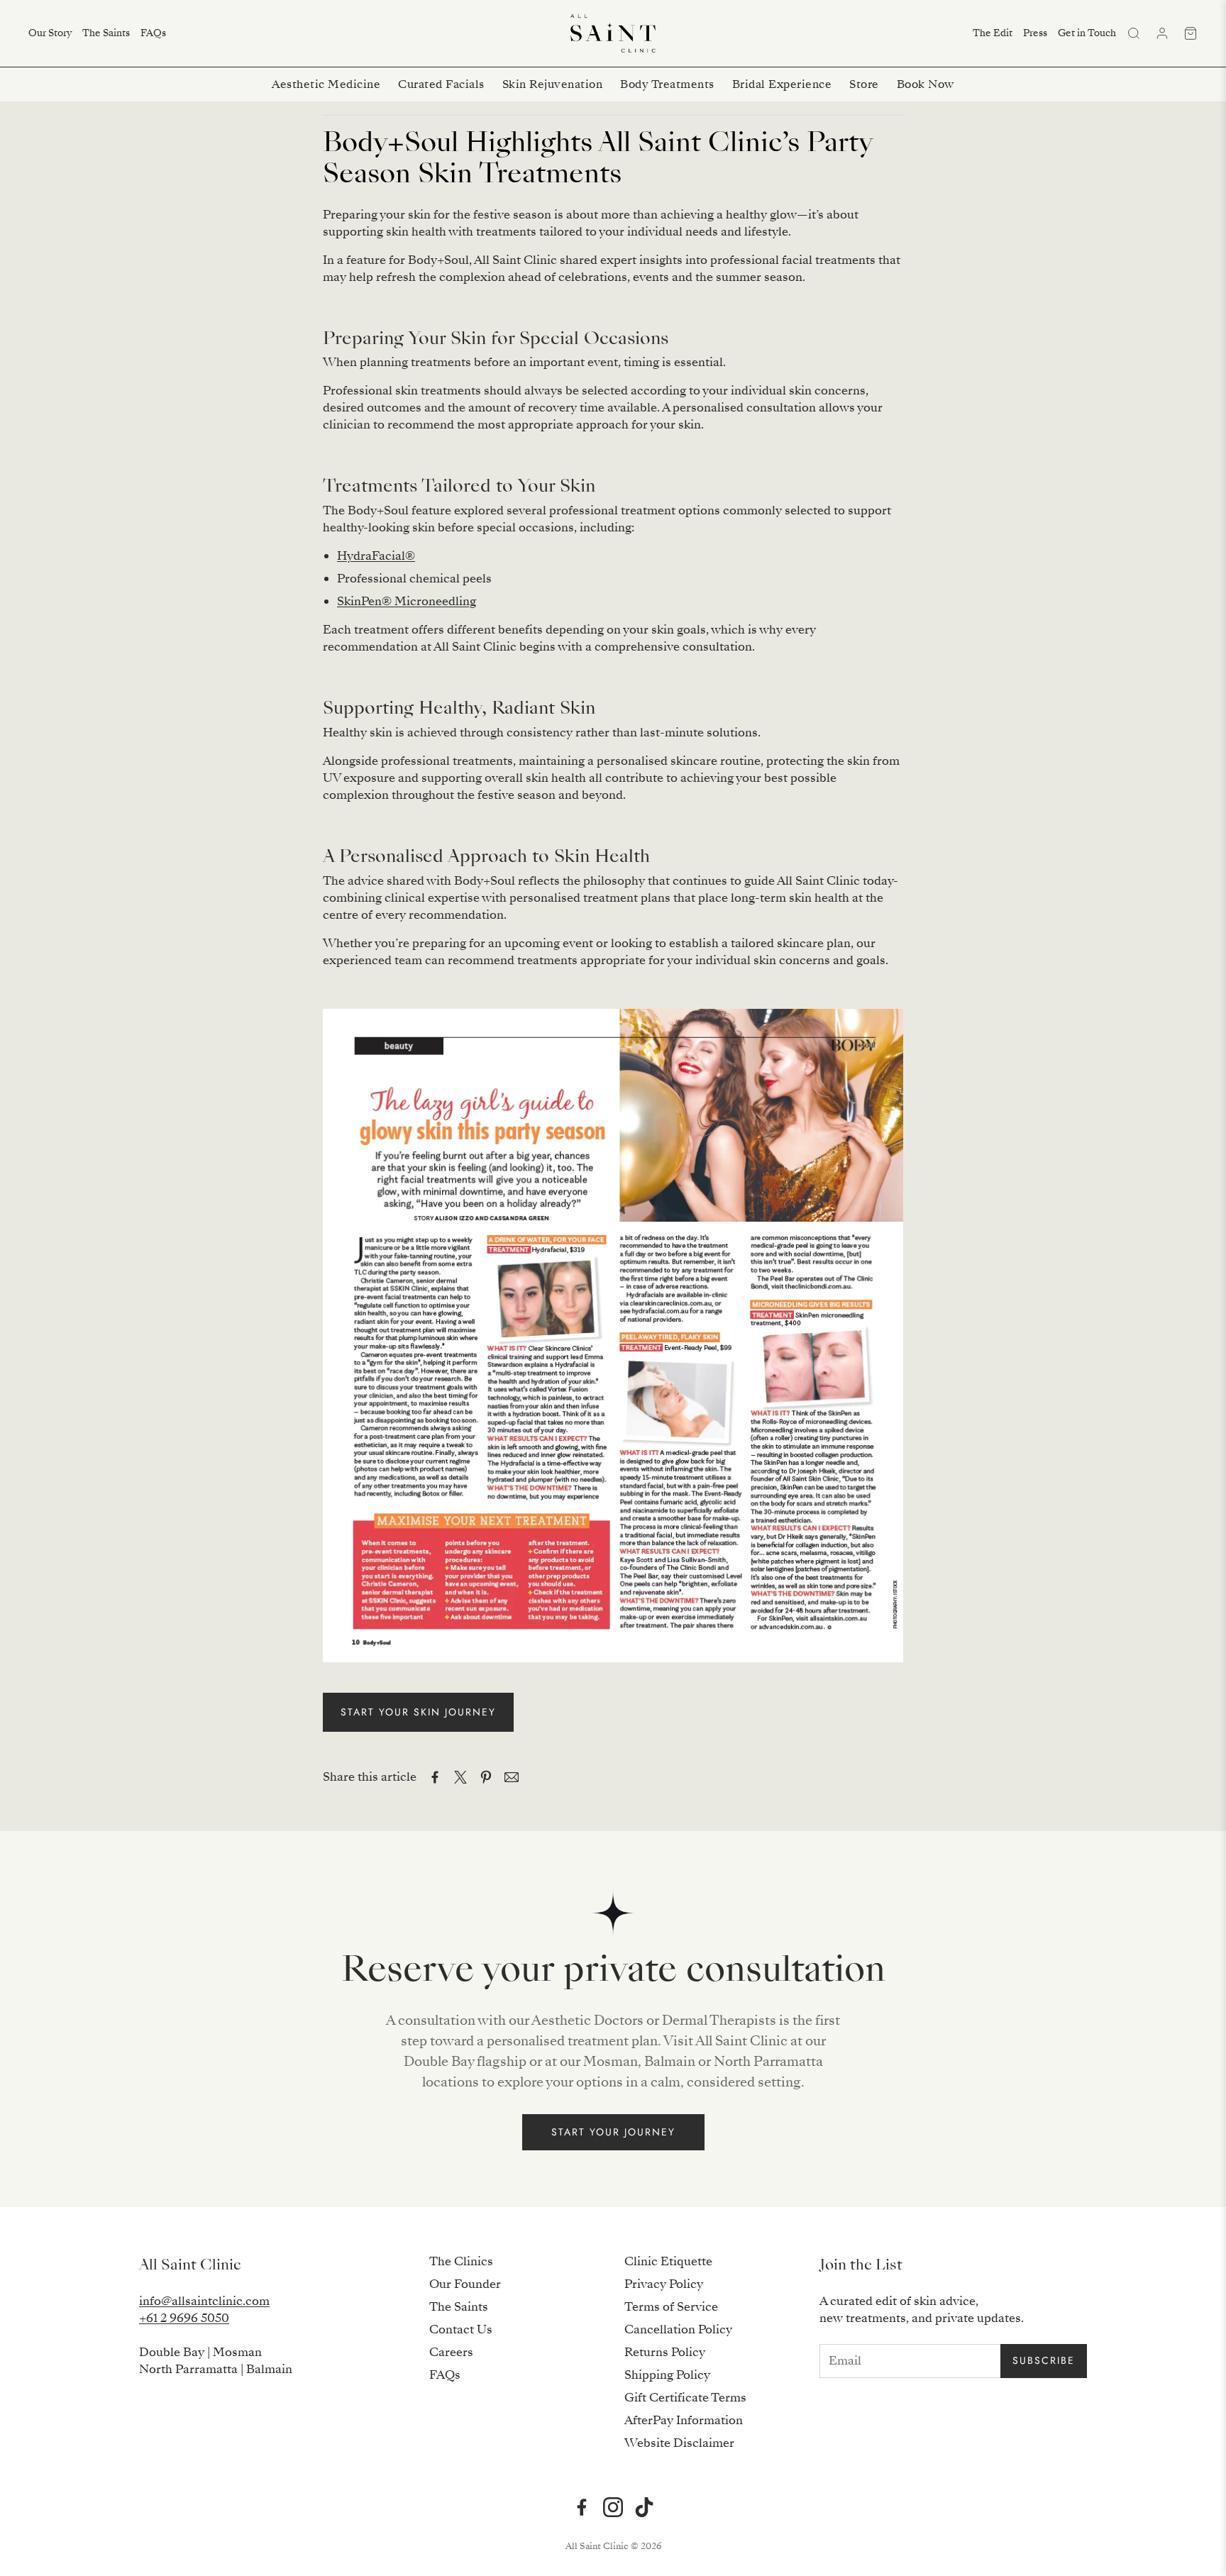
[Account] (1162, 33)
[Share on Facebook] (435, 1777)
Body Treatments (667, 84)
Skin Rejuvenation (553, 84)
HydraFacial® (376, 556)
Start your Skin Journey (418, 1712)
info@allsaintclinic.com (204, 2301)
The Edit (993, 33)
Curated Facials (441, 84)
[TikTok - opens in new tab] (644, 2507)
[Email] (512, 1777)
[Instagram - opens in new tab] (613, 2507)
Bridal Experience (782, 84)
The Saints (106, 33)
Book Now (926, 84)
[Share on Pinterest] (486, 1777)
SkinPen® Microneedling (407, 601)
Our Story (50, 33)
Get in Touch (1087, 33)
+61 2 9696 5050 (184, 2318)
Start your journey (613, 2132)
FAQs (153, 33)
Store (864, 84)
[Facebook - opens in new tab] (582, 2507)
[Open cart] (1191, 33)
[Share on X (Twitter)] (460, 1777)
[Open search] (1134, 33)
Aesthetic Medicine (326, 84)
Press (1035, 33)
